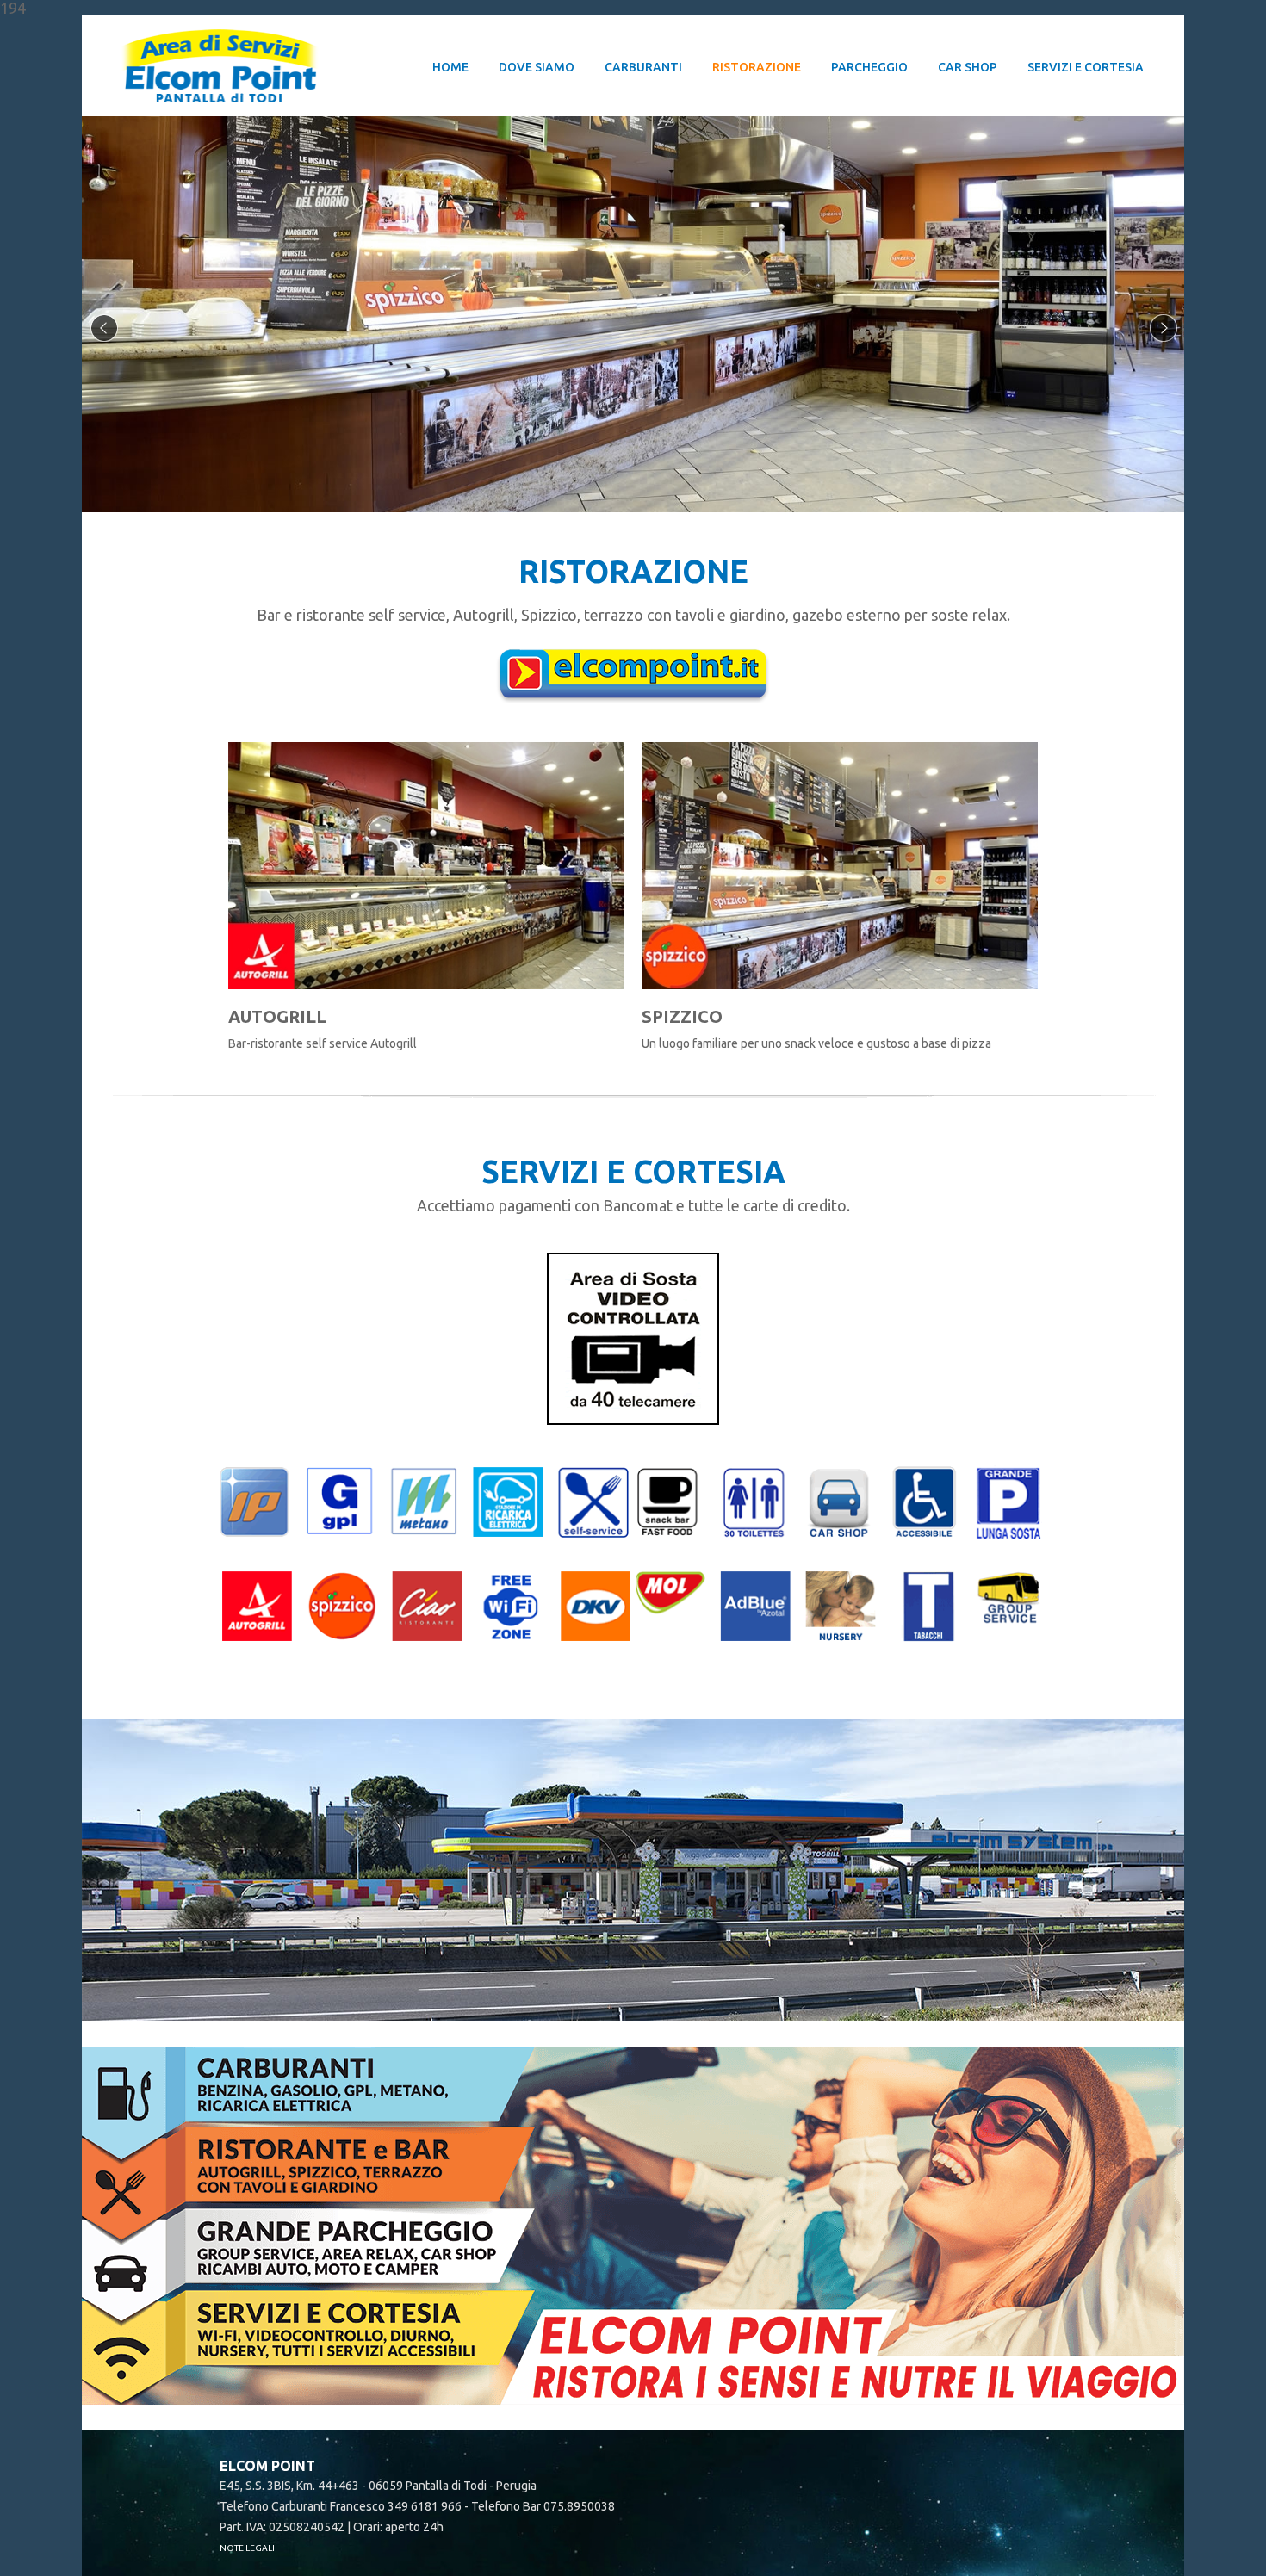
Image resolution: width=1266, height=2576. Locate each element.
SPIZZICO (682, 1016)
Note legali (247, 2548)
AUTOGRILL (277, 1016)
